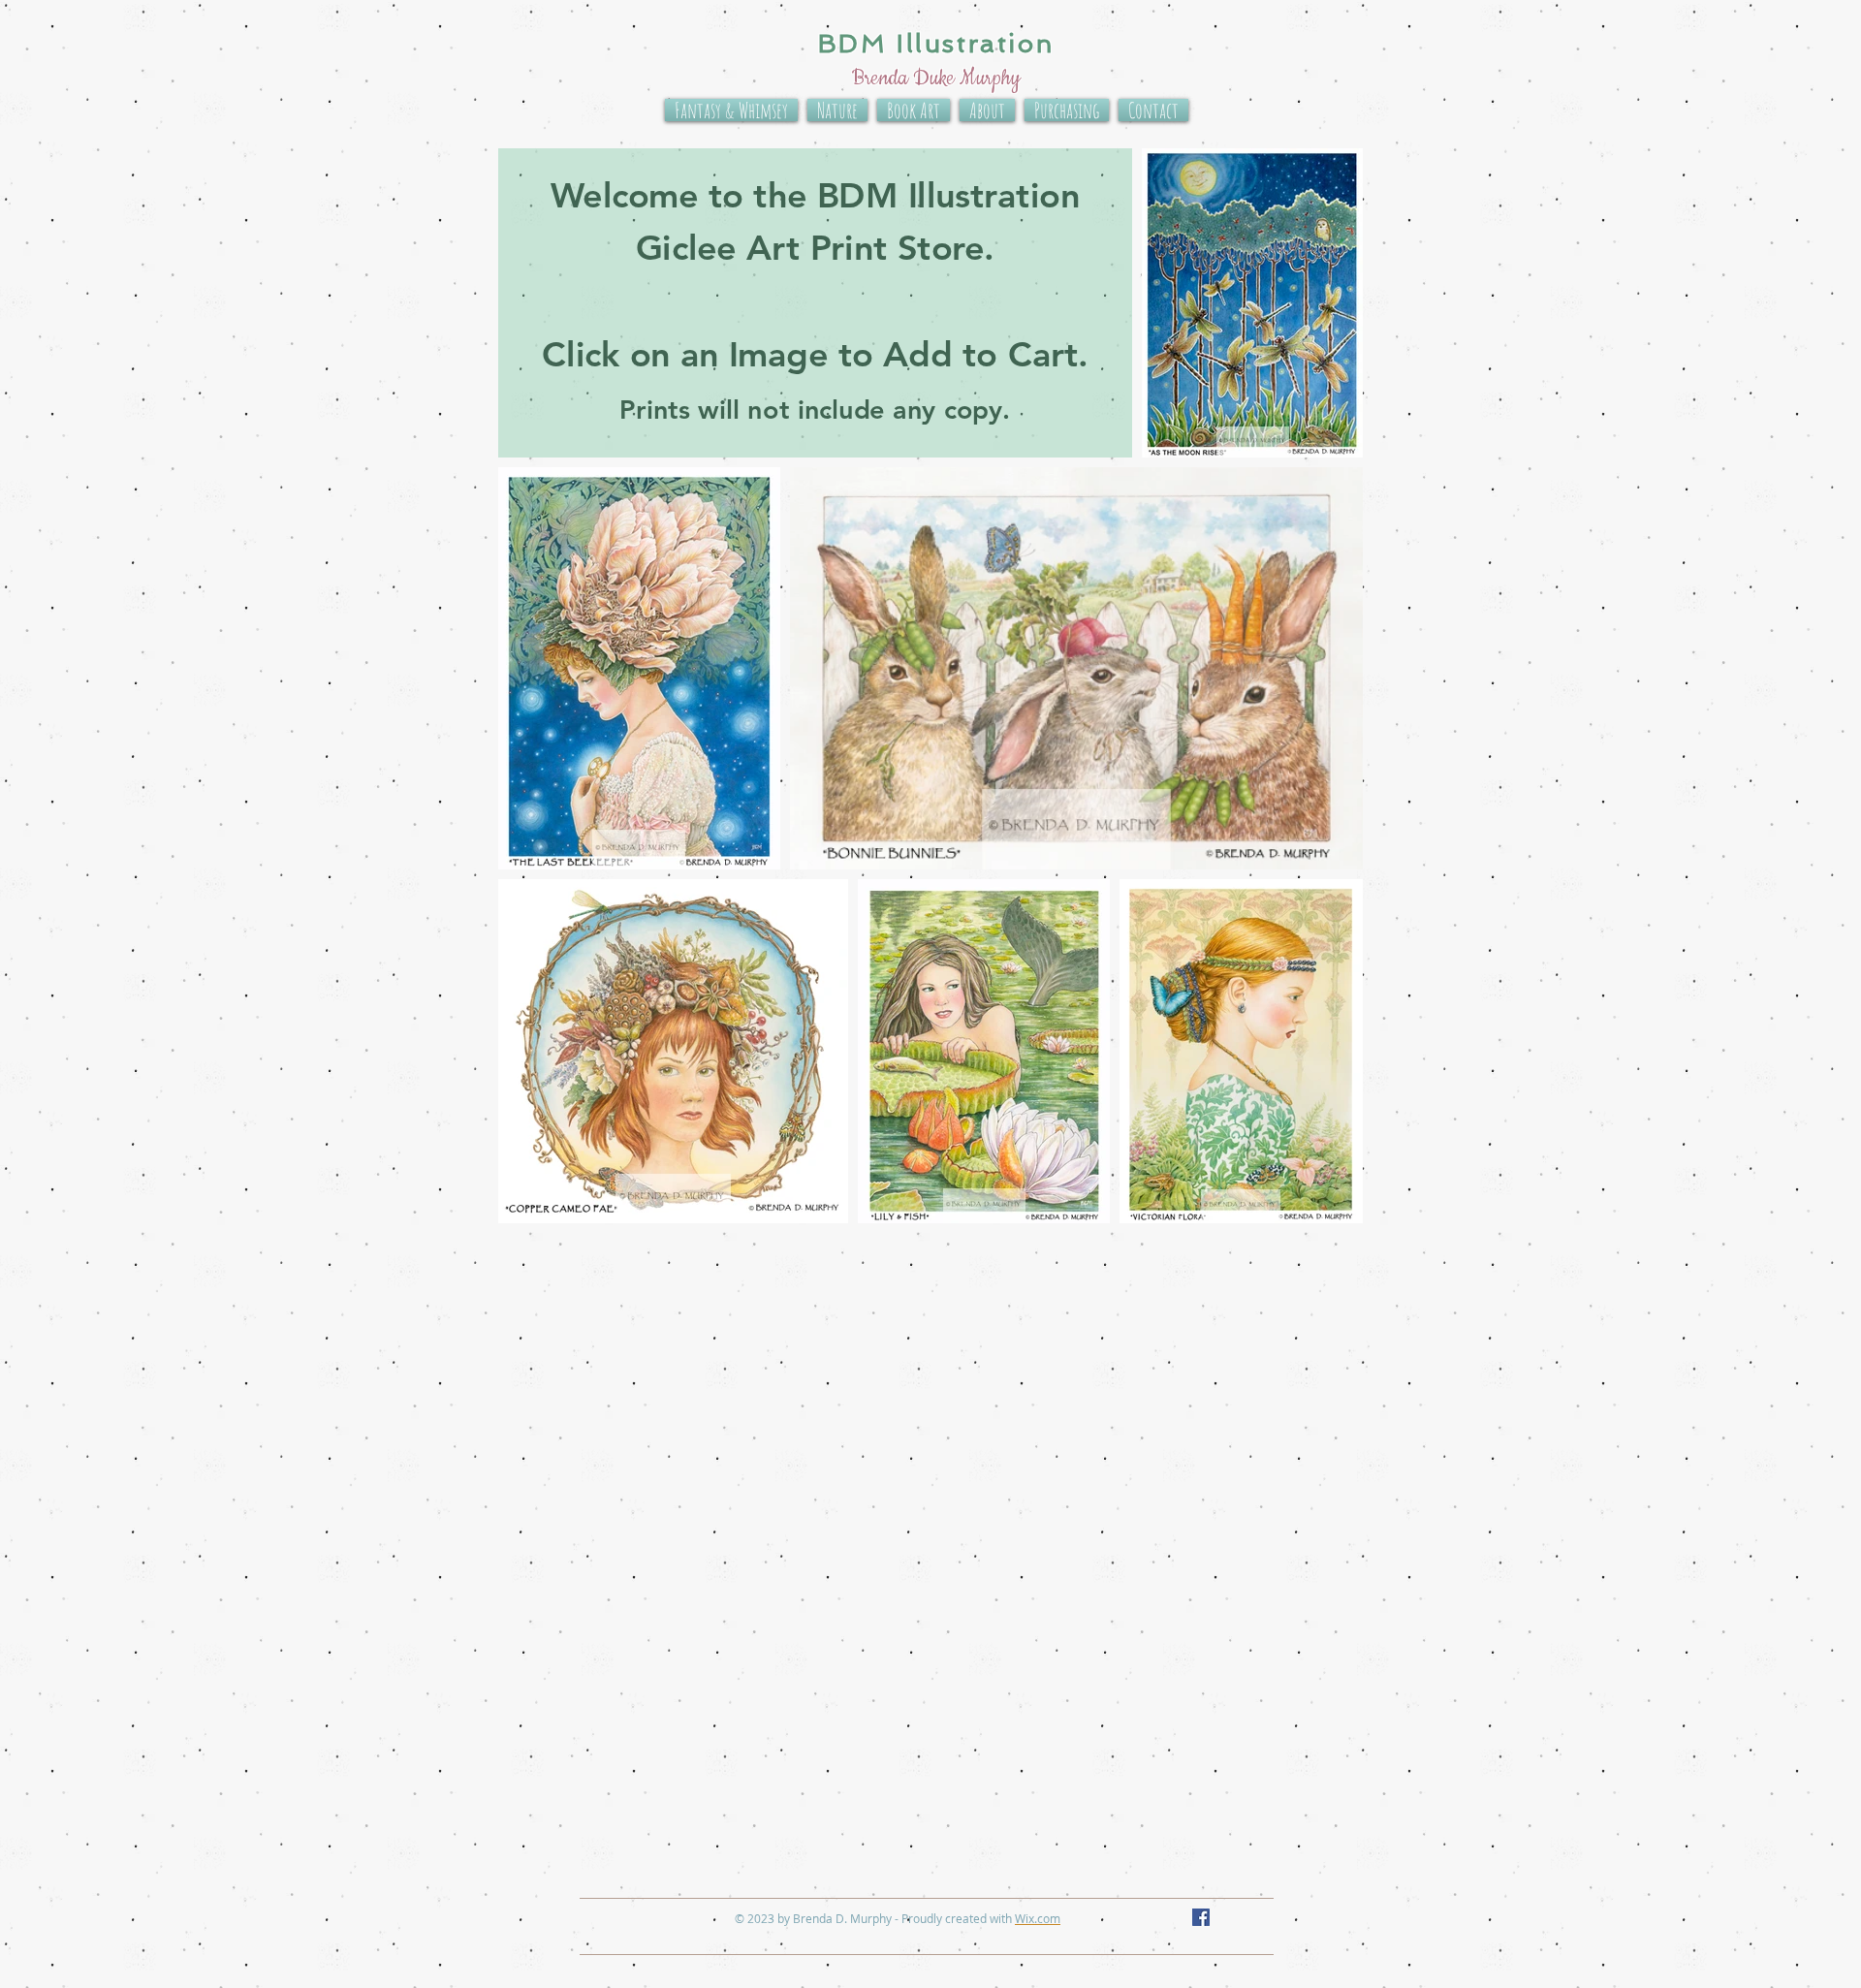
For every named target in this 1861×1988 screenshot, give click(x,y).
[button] (815, 303)
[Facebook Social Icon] (1201, 1917)
